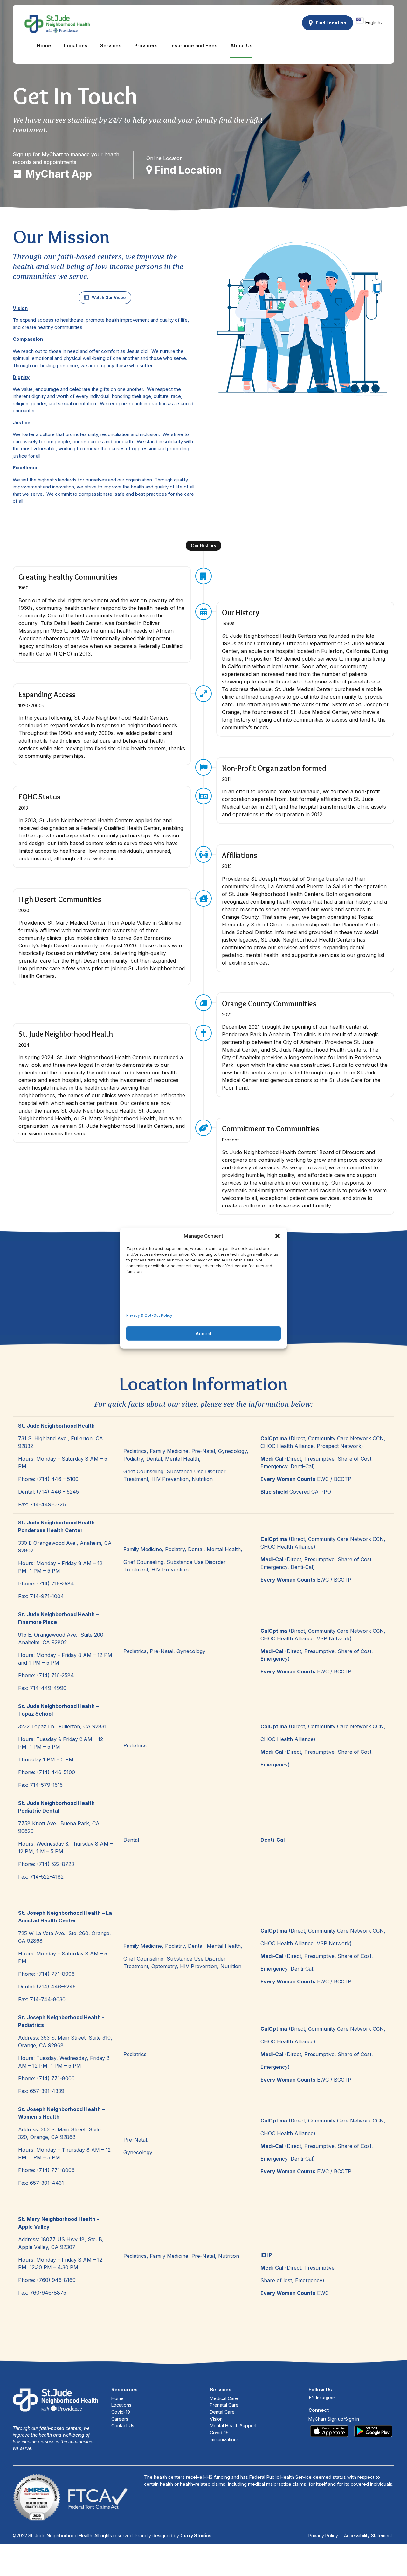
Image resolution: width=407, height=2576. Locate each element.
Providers (146, 46)
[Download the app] (351, 2431)
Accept (204, 1333)
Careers (120, 2419)
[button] (278, 1236)
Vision (216, 2419)
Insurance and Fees (194, 46)
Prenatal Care (224, 2405)
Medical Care (224, 2398)
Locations (76, 46)
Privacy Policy (323, 2536)
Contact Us (123, 2426)
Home (44, 46)
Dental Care (222, 2412)
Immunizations (224, 2440)
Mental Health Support (233, 2426)
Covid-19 (121, 2412)
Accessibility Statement (368, 2536)
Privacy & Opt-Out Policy (149, 1315)
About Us (241, 46)
